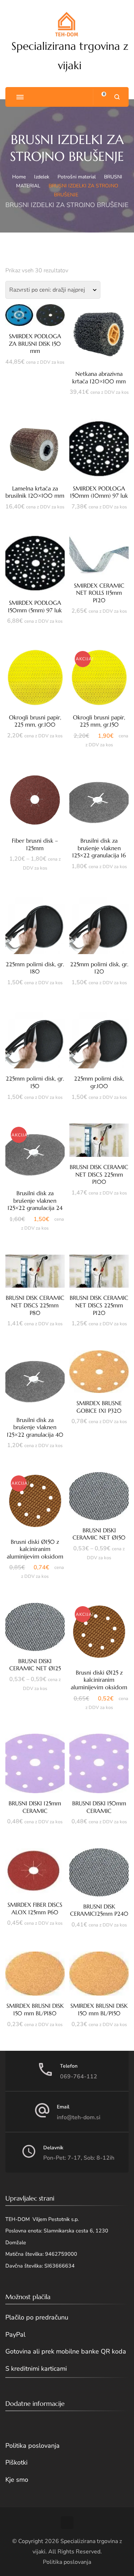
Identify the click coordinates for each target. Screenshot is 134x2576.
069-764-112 (79, 2077)
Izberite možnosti (35, 448)
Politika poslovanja (33, 2446)
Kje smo (17, 2480)
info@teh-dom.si (79, 2117)
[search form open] (117, 97)
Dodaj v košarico (35, 318)
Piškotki (16, 2462)
